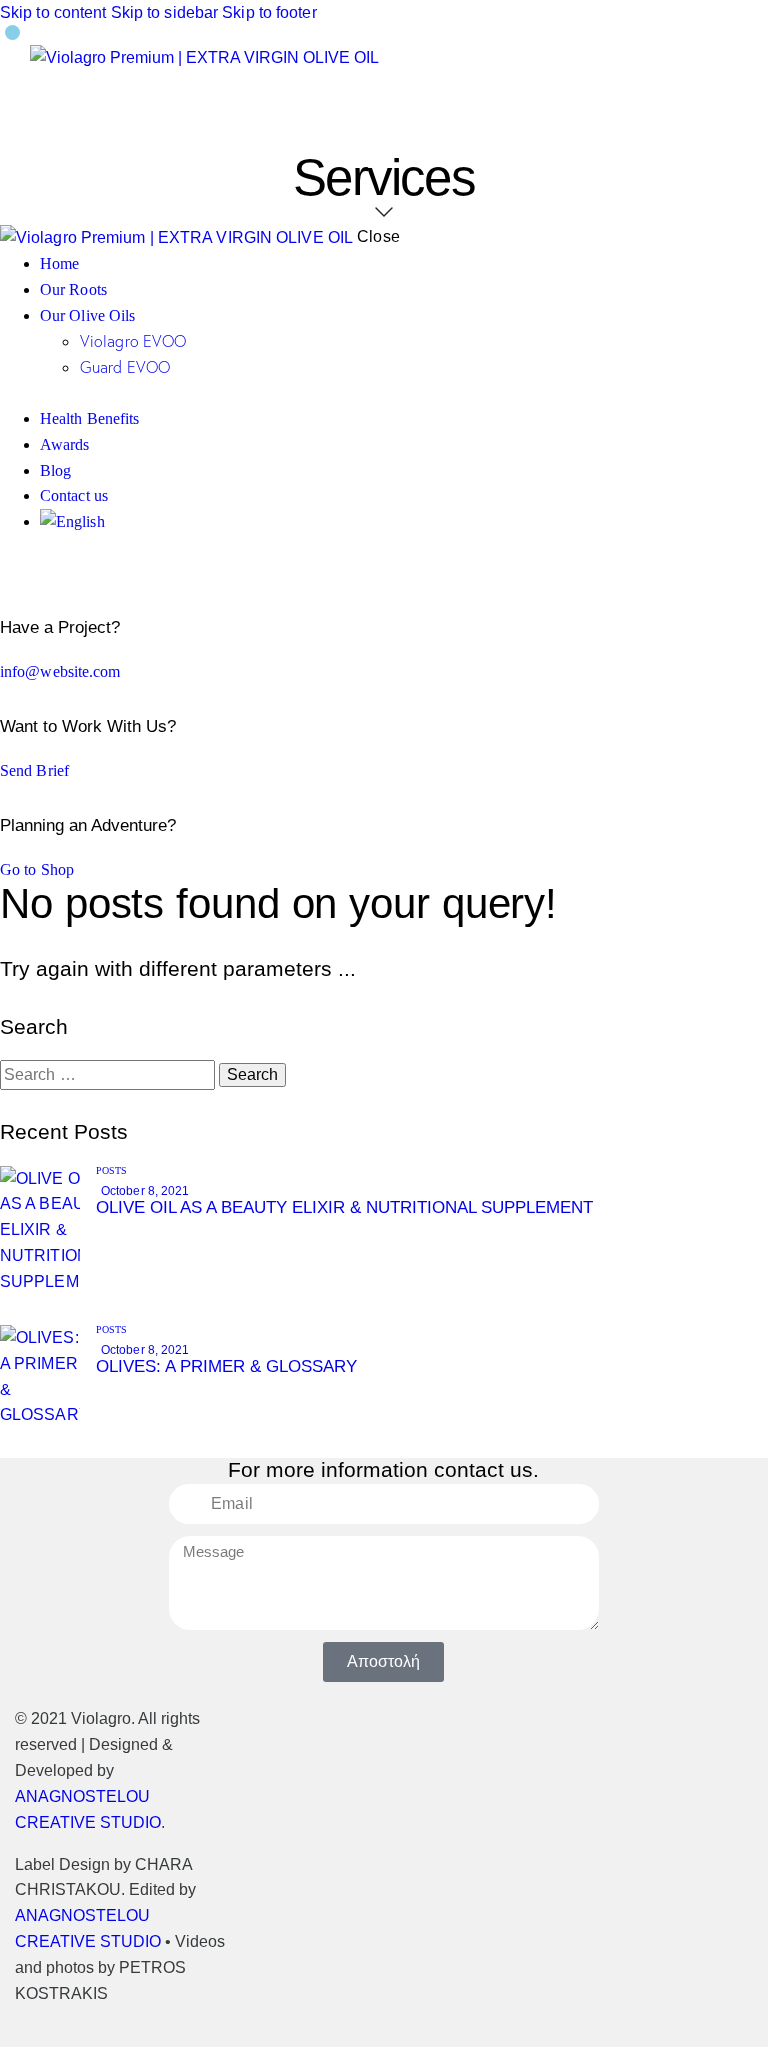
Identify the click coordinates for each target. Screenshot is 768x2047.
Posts (112, 1170)
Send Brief (34, 770)
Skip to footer (269, 12)
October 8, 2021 (145, 1191)
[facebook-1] (11, 572)
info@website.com (60, 671)
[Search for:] (109, 1074)
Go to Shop (37, 869)
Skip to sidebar (165, 12)
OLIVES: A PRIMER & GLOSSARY (226, 1366)
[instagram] (33, 572)
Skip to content (53, 12)
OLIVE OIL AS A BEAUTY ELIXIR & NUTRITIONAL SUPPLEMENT (344, 1207)
